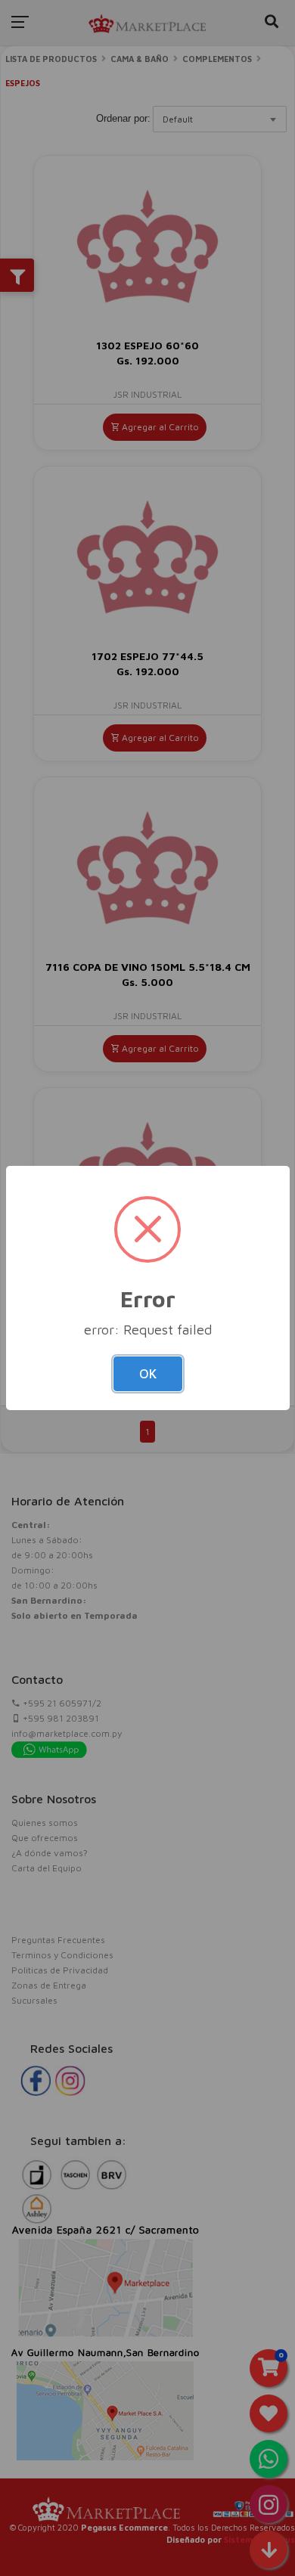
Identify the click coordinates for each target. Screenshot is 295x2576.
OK (148, 1374)
